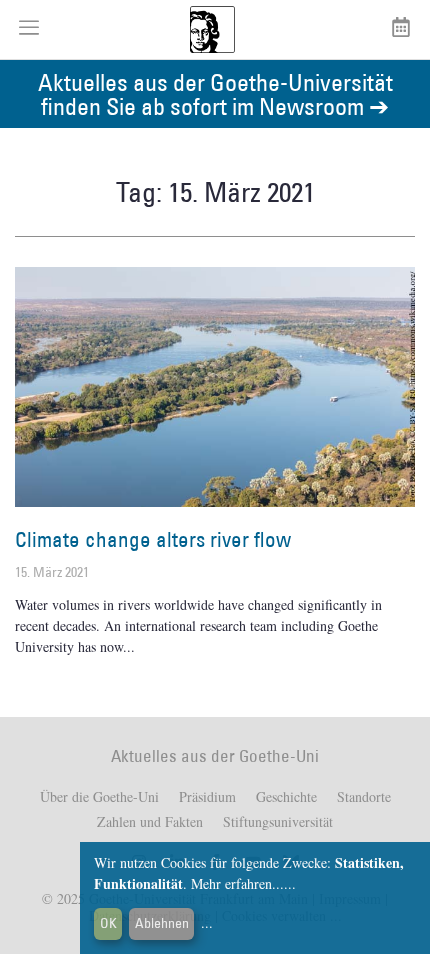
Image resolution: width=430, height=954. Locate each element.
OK (108, 923)
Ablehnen (162, 923)
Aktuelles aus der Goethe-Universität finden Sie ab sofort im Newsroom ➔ (215, 93)
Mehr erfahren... (237, 883)
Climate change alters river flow (153, 539)
